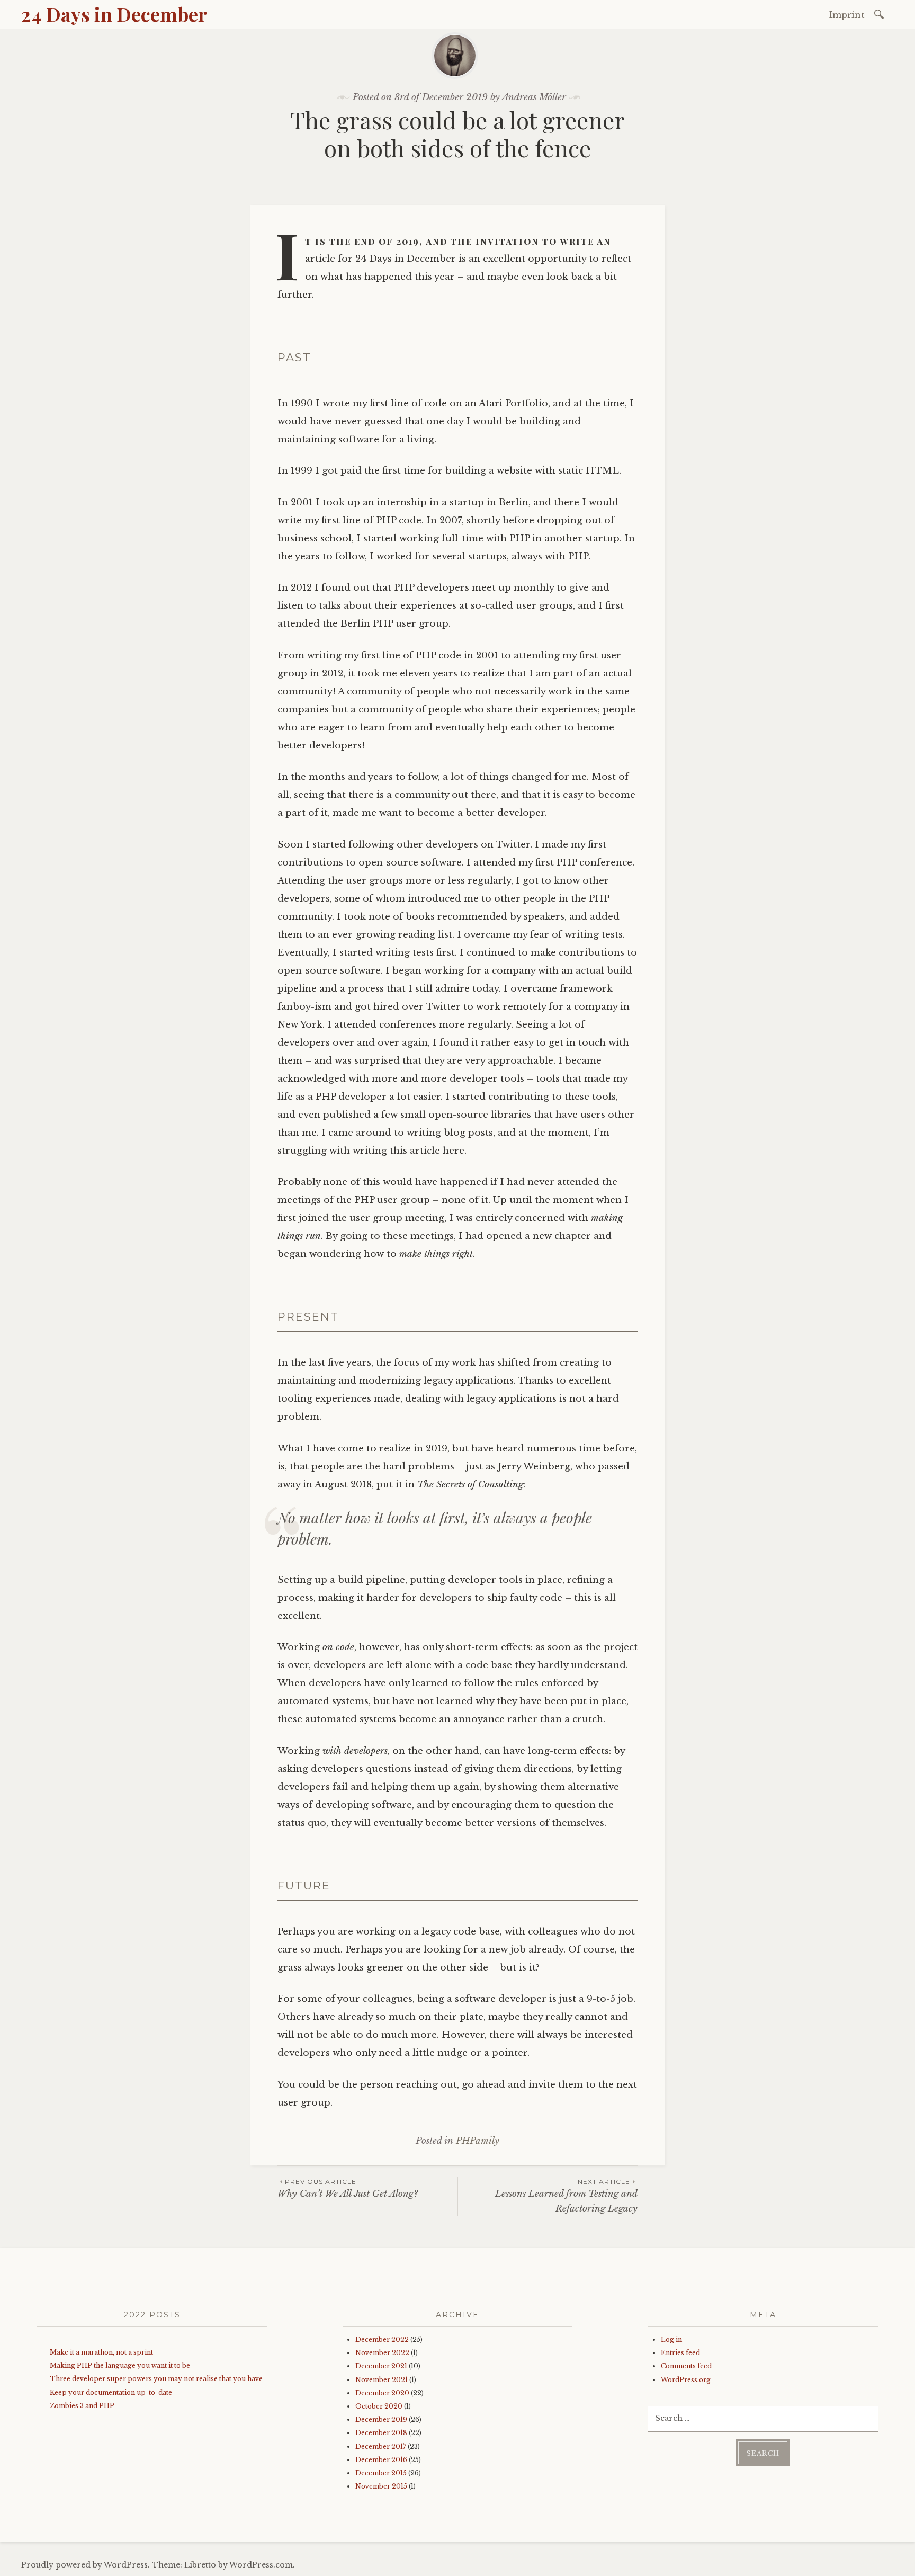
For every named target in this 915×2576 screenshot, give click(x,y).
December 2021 (381, 2366)
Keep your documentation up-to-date (111, 2392)
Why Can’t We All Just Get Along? (348, 2189)
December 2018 (381, 2433)
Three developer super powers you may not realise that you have (156, 2379)
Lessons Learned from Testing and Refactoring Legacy (566, 2196)
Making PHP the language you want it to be (120, 2365)
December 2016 (381, 2460)
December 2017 (381, 2446)
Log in (671, 2339)
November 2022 (382, 2353)
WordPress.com (261, 2565)
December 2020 (382, 2393)
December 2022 (382, 2339)
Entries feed (680, 2353)
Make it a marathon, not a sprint (101, 2352)
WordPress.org (686, 2380)
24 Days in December (114, 14)
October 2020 (379, 2406)
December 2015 (381, 2473)
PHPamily (478, 2141)
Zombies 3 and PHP (82, 2406)
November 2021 (382, 2380)
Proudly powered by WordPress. (86, 2565)
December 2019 (381, 2419)
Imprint (847, 15)
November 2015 (381, 2486)
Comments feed (686, 2366)
